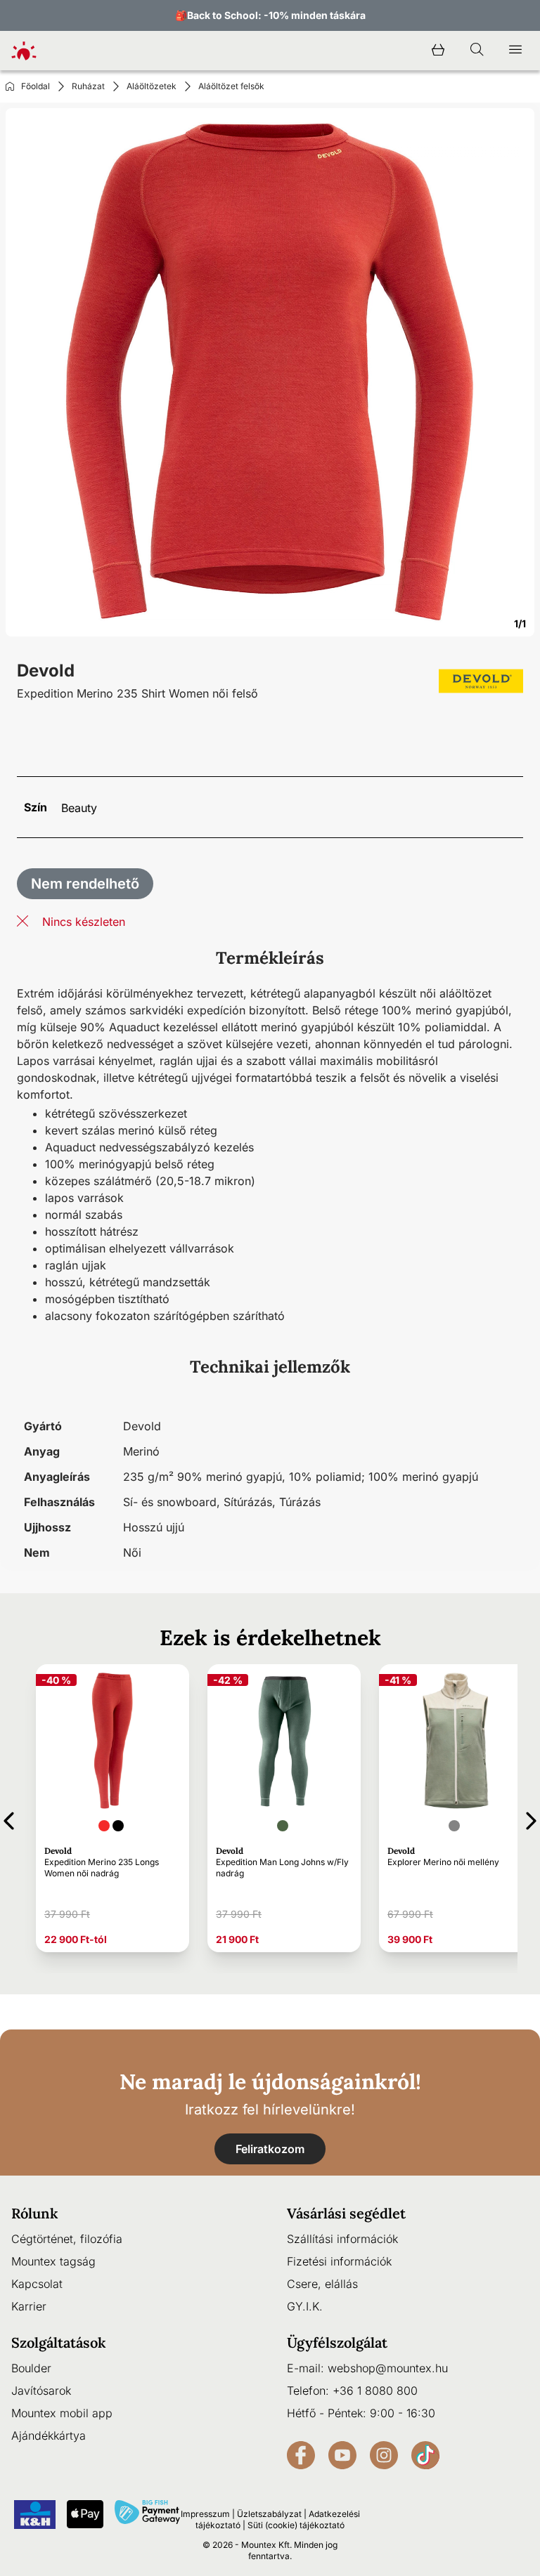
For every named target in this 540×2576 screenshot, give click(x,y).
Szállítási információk (342, 2239)
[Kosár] (438, 51)
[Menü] (515, 51)
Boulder (31, 2368)
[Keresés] (477, 51)
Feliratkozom (270, 2149)
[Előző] (9, 1818)
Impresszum (205, 2514)
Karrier (29, 2306)
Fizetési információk (339, 2261)
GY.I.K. (305, 2306)
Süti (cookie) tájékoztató (296, 2525)
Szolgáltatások (59, 2342)
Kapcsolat (37, 2284)
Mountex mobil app (62, 2413)
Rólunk (35, 2213)
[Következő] (531, 1818)
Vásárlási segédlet (346, 2213)
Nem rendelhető (85, 884)
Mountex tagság (53, 2261)
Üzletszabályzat (269, 2514)
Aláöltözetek (152, 86)
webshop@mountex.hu (388, 2368)
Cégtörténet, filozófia (67, 2239)
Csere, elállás (322, 2284)
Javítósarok (41, 2391)
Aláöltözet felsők (231, 86)
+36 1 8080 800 (375, 2391)
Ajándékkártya (49, 2436)
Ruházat (88, 86)
